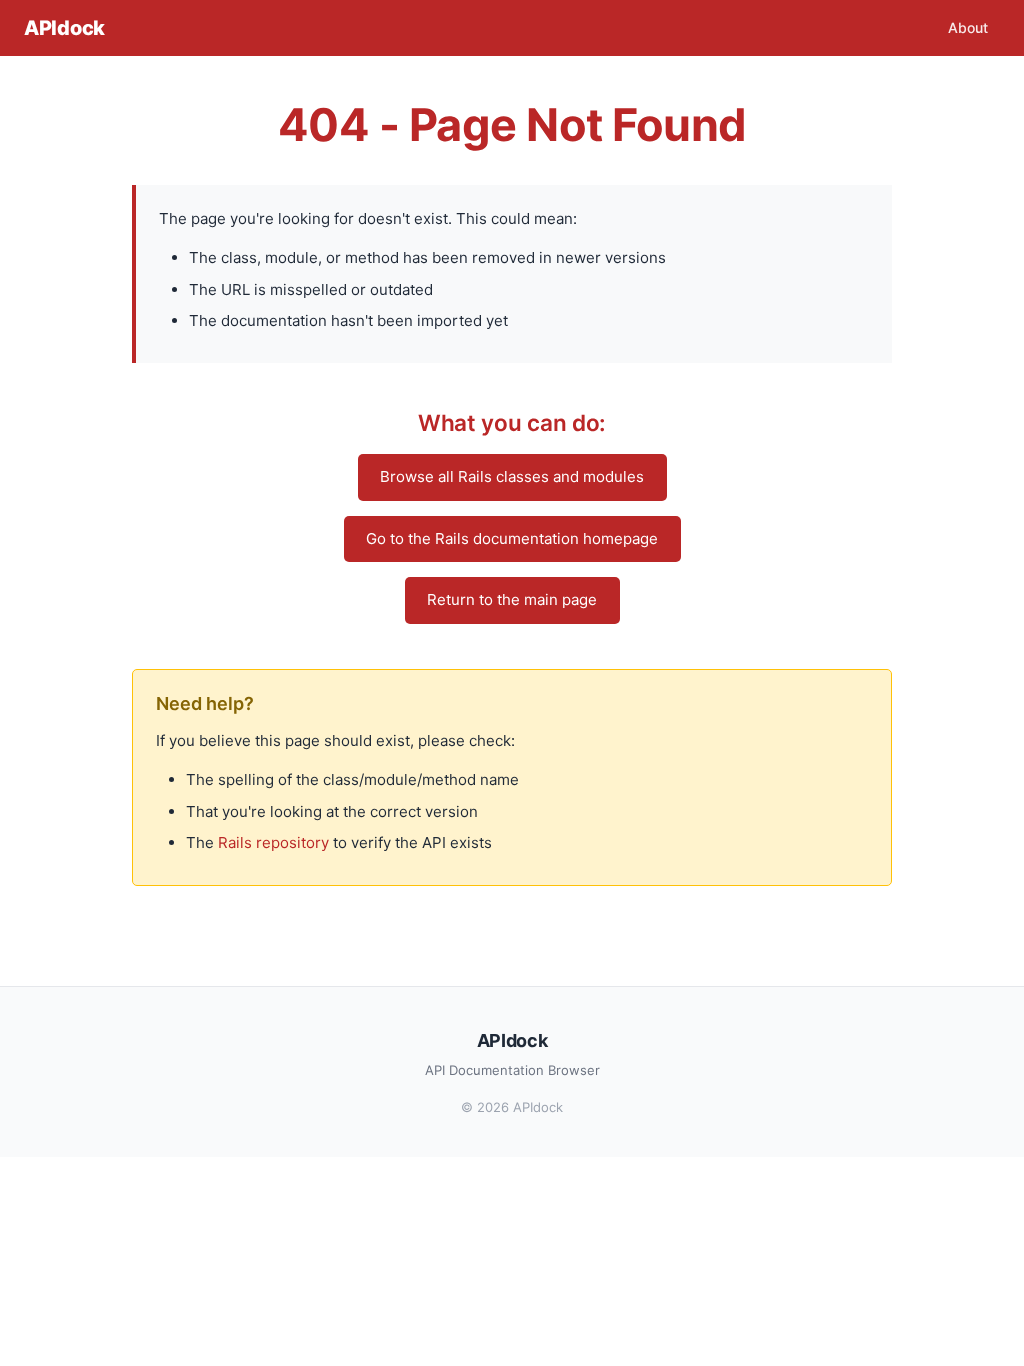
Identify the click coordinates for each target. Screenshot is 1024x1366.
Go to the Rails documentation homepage (512, 538)
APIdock (64, 28)
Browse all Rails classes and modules (512, 476)
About (968, 27)
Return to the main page (512, 599)
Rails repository (273, 842)
